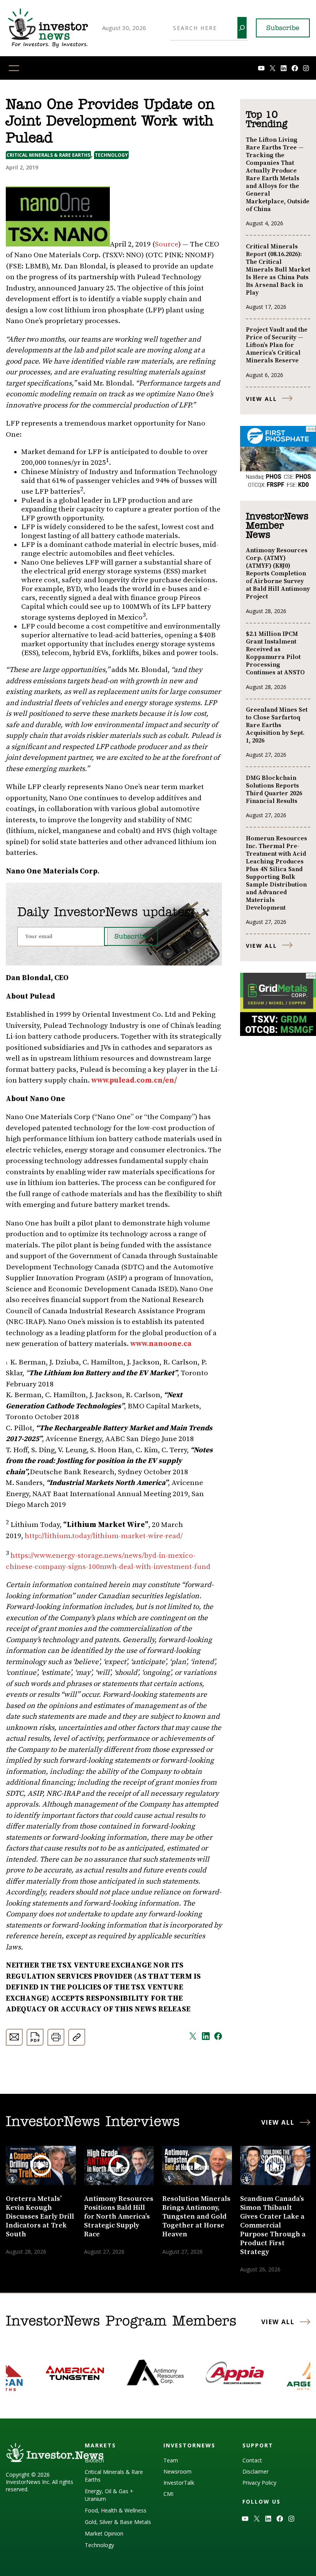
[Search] (242, 28)
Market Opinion (104, 2533)
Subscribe (283, 28)
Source (167, 244)
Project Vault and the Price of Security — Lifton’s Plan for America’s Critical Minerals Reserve (277, 345)
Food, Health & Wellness (116, 2510)
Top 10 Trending (266, 120)
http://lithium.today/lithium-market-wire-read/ (104, 1536)
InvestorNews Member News (277, 526)
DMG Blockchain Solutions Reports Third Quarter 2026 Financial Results (274, 789)
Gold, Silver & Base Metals (118, 2522)
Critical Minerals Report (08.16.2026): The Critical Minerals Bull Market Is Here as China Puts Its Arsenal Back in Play (278, 270)
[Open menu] (14, 68)
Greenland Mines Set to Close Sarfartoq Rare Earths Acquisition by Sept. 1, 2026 (277, 725)
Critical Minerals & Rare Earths (48, 155)
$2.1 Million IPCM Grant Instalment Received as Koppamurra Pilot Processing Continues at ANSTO (275, 653)
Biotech (94, 2460)
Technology (111, 155)
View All (261, 399)
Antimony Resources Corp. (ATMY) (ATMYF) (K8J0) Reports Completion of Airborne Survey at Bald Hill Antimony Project (278, 573)
